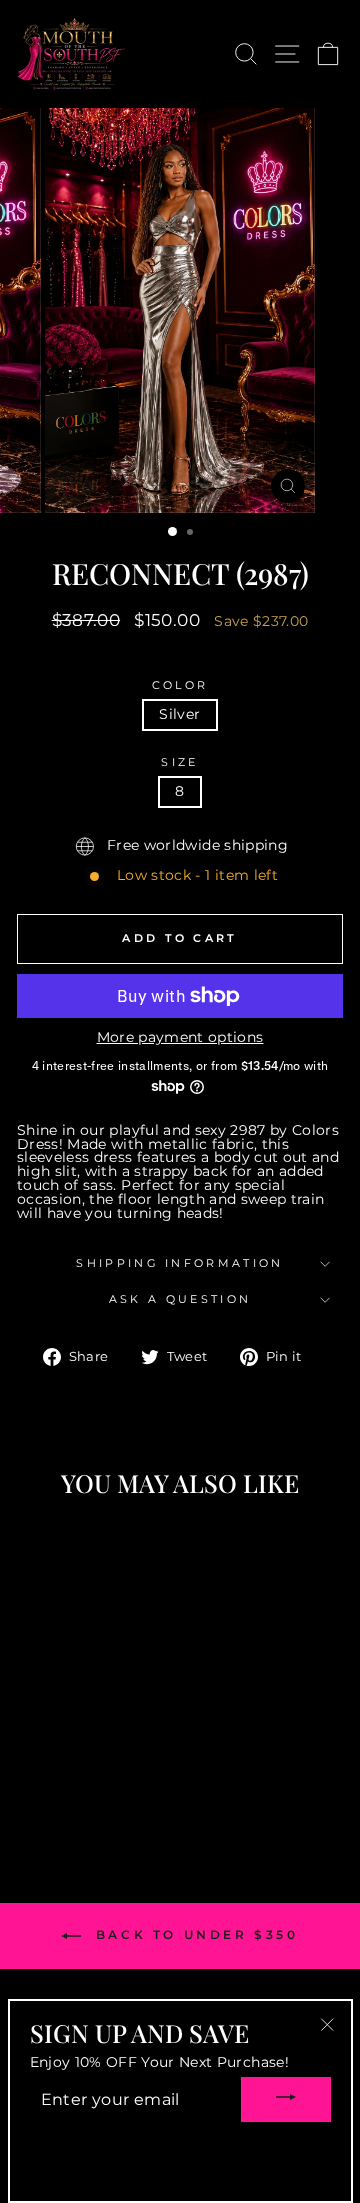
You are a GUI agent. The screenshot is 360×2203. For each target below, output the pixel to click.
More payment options (180, 1038)
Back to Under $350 (193, 1934)
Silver (179, 714)
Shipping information (179, 1263)
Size (179, 762)
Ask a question (180, 1299)
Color (180, 685)
